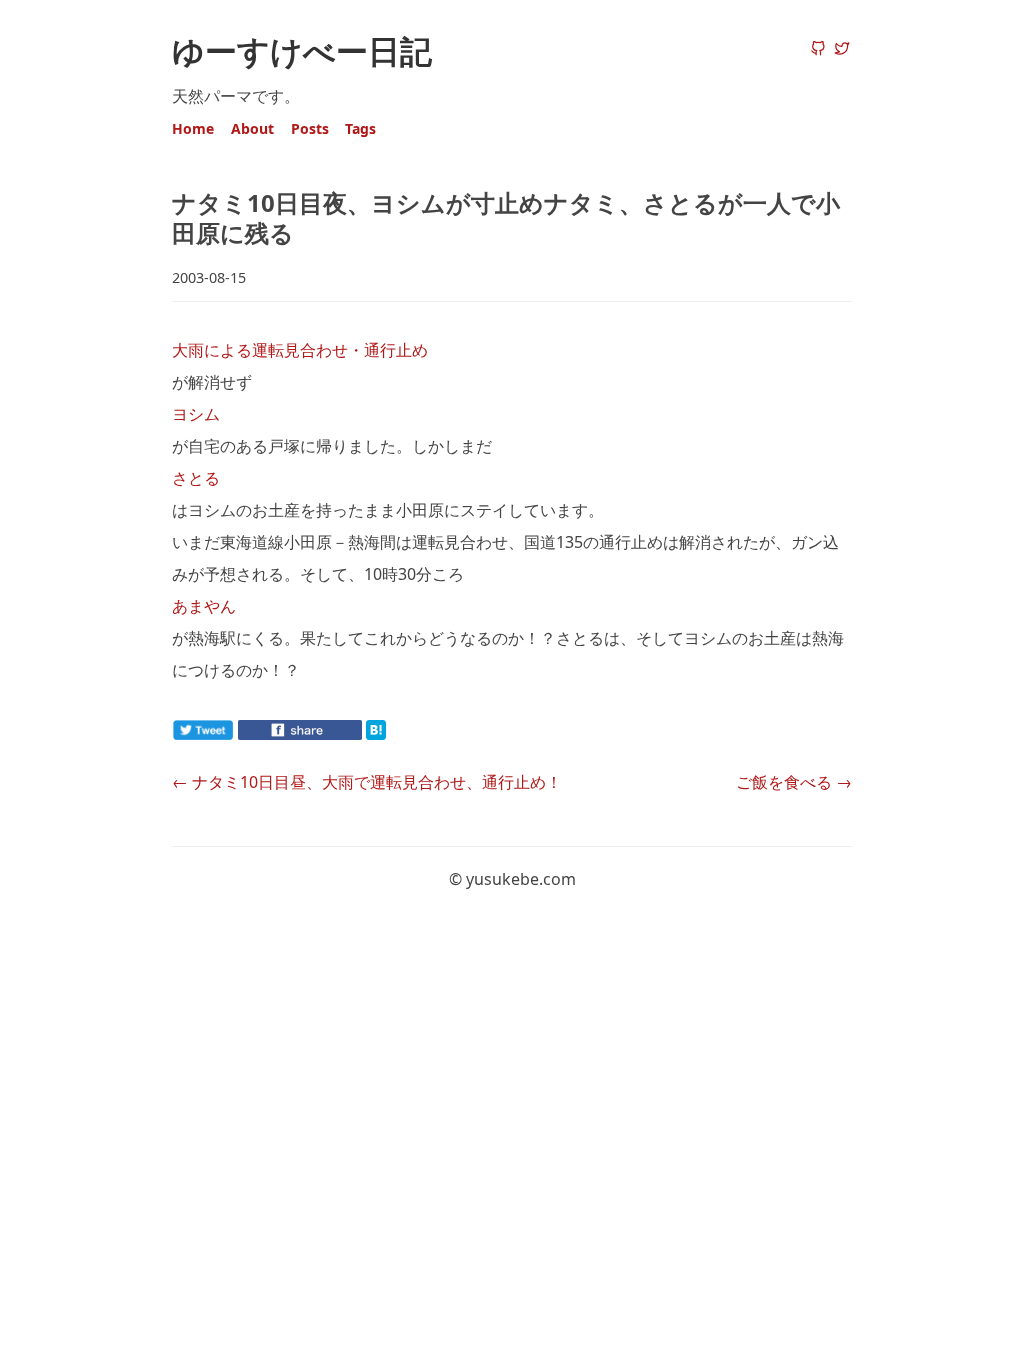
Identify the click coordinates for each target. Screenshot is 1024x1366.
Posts (310, 128)
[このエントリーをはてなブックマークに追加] (408, 734)
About (252, 128)
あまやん (204, 606)
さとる (196, 478)
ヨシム (196, 414)
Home (193, 128)
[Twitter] (842, 50)
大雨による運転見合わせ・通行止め (300, 350)
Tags (360, 128)
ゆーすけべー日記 (302, 50)
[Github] (818, 50)
